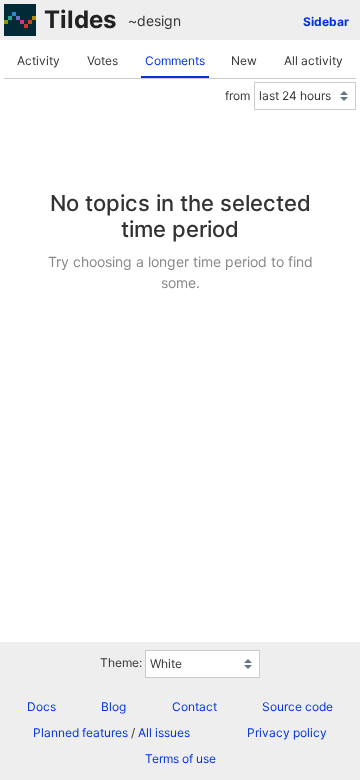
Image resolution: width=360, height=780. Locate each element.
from (237, 95)
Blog (113, 706)
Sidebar (326, 21)
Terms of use (180, 758)
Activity (38, 60)
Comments (175, 60)
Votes (102, 60)
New (244, 60)
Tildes (80, 19)
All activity (313, 60)
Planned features (80, 732)
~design (154, 20)
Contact (194, 706)
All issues (164, 732)
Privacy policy (287, 732)
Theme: (121, 662)
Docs (41, 706)
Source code (297, 706)
